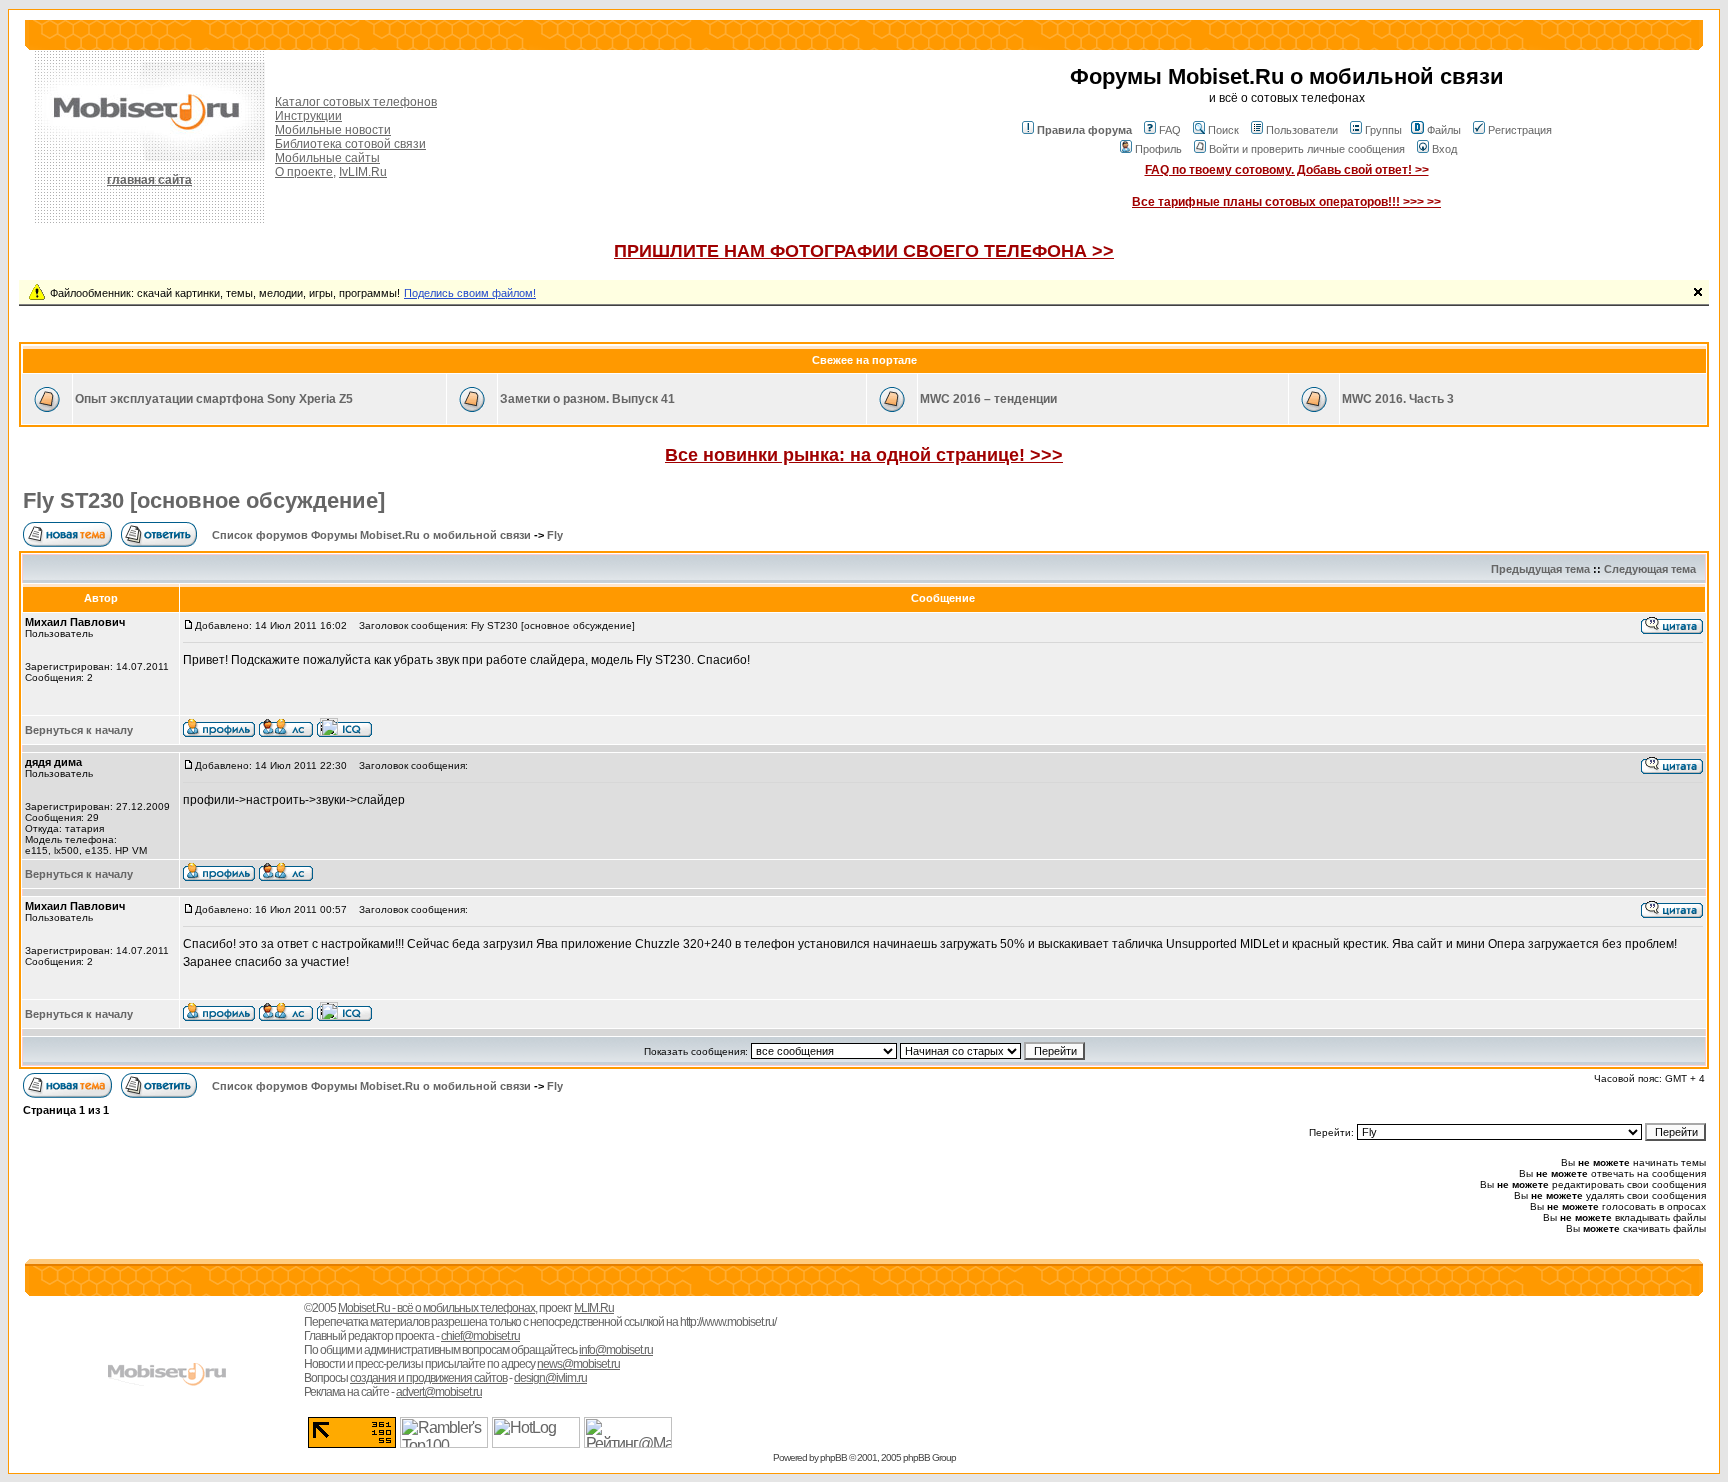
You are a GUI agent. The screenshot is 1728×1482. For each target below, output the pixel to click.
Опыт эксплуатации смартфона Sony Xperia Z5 (214, 399)
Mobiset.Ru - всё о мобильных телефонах (436, 1308)
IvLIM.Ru (363, 172)
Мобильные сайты (327, 158)
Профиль (1158, 149)
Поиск (1223, 130)
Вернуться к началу (79, 730)
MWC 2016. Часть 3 (1398, 399)
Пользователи (1302, 130)
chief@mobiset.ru (480, 1336)
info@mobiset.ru (616, 1350)
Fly (555, 535)
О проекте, (305, 172)
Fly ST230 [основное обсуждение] (204, 500)
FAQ (1170, 130)
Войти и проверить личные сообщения (1307, 149)
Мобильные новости (333, 130)
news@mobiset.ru (578, 1364)
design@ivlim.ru (550, 1378)
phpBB (833, 1457)
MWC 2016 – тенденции (988, 399)
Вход (1444, 149)
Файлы (1444, 130)
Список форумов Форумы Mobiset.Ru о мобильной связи (371, 535)
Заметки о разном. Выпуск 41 (587, 399)
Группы (1383, 130)
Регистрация (1520, 130)
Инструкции (308, 116)
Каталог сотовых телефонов (356, 102)
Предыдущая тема (1540, 569)
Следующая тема (1650, 569)
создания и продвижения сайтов (428, 1378)
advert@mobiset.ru (439, 1392)
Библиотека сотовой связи (350, 144)
